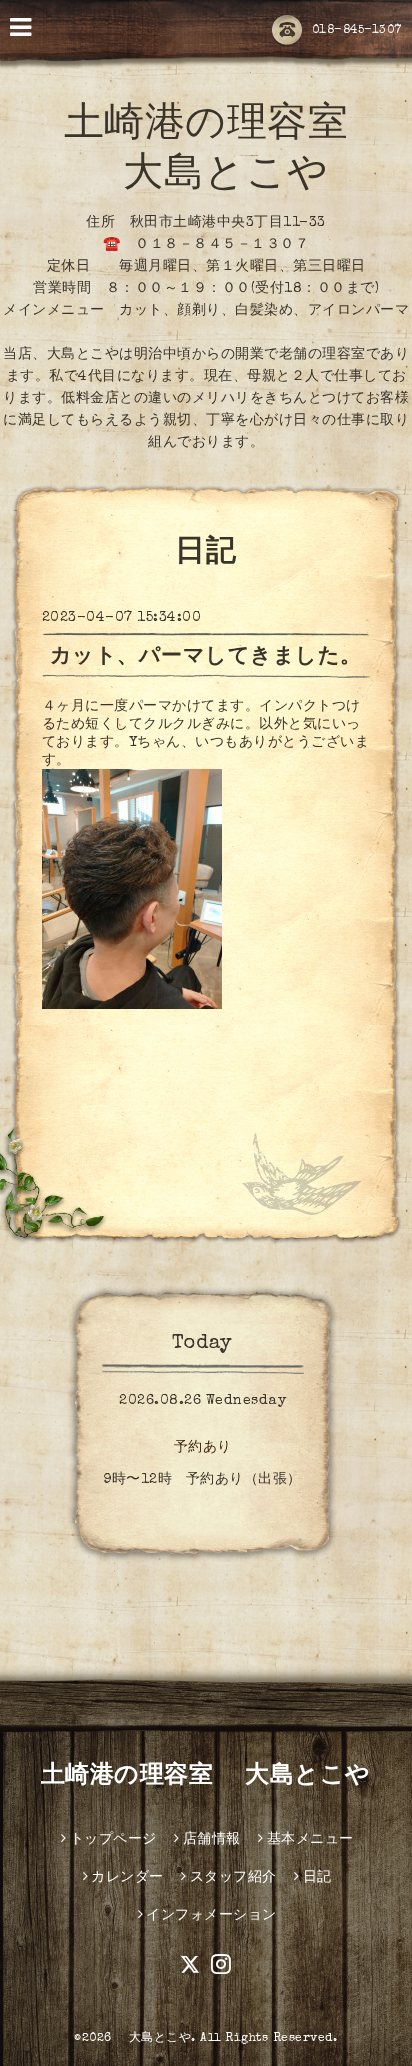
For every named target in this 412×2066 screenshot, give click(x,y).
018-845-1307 (357, 31)
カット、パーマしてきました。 (206, 657)
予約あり (203, 1448)
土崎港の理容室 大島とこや (206, 1777)
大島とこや (153, 2039)
